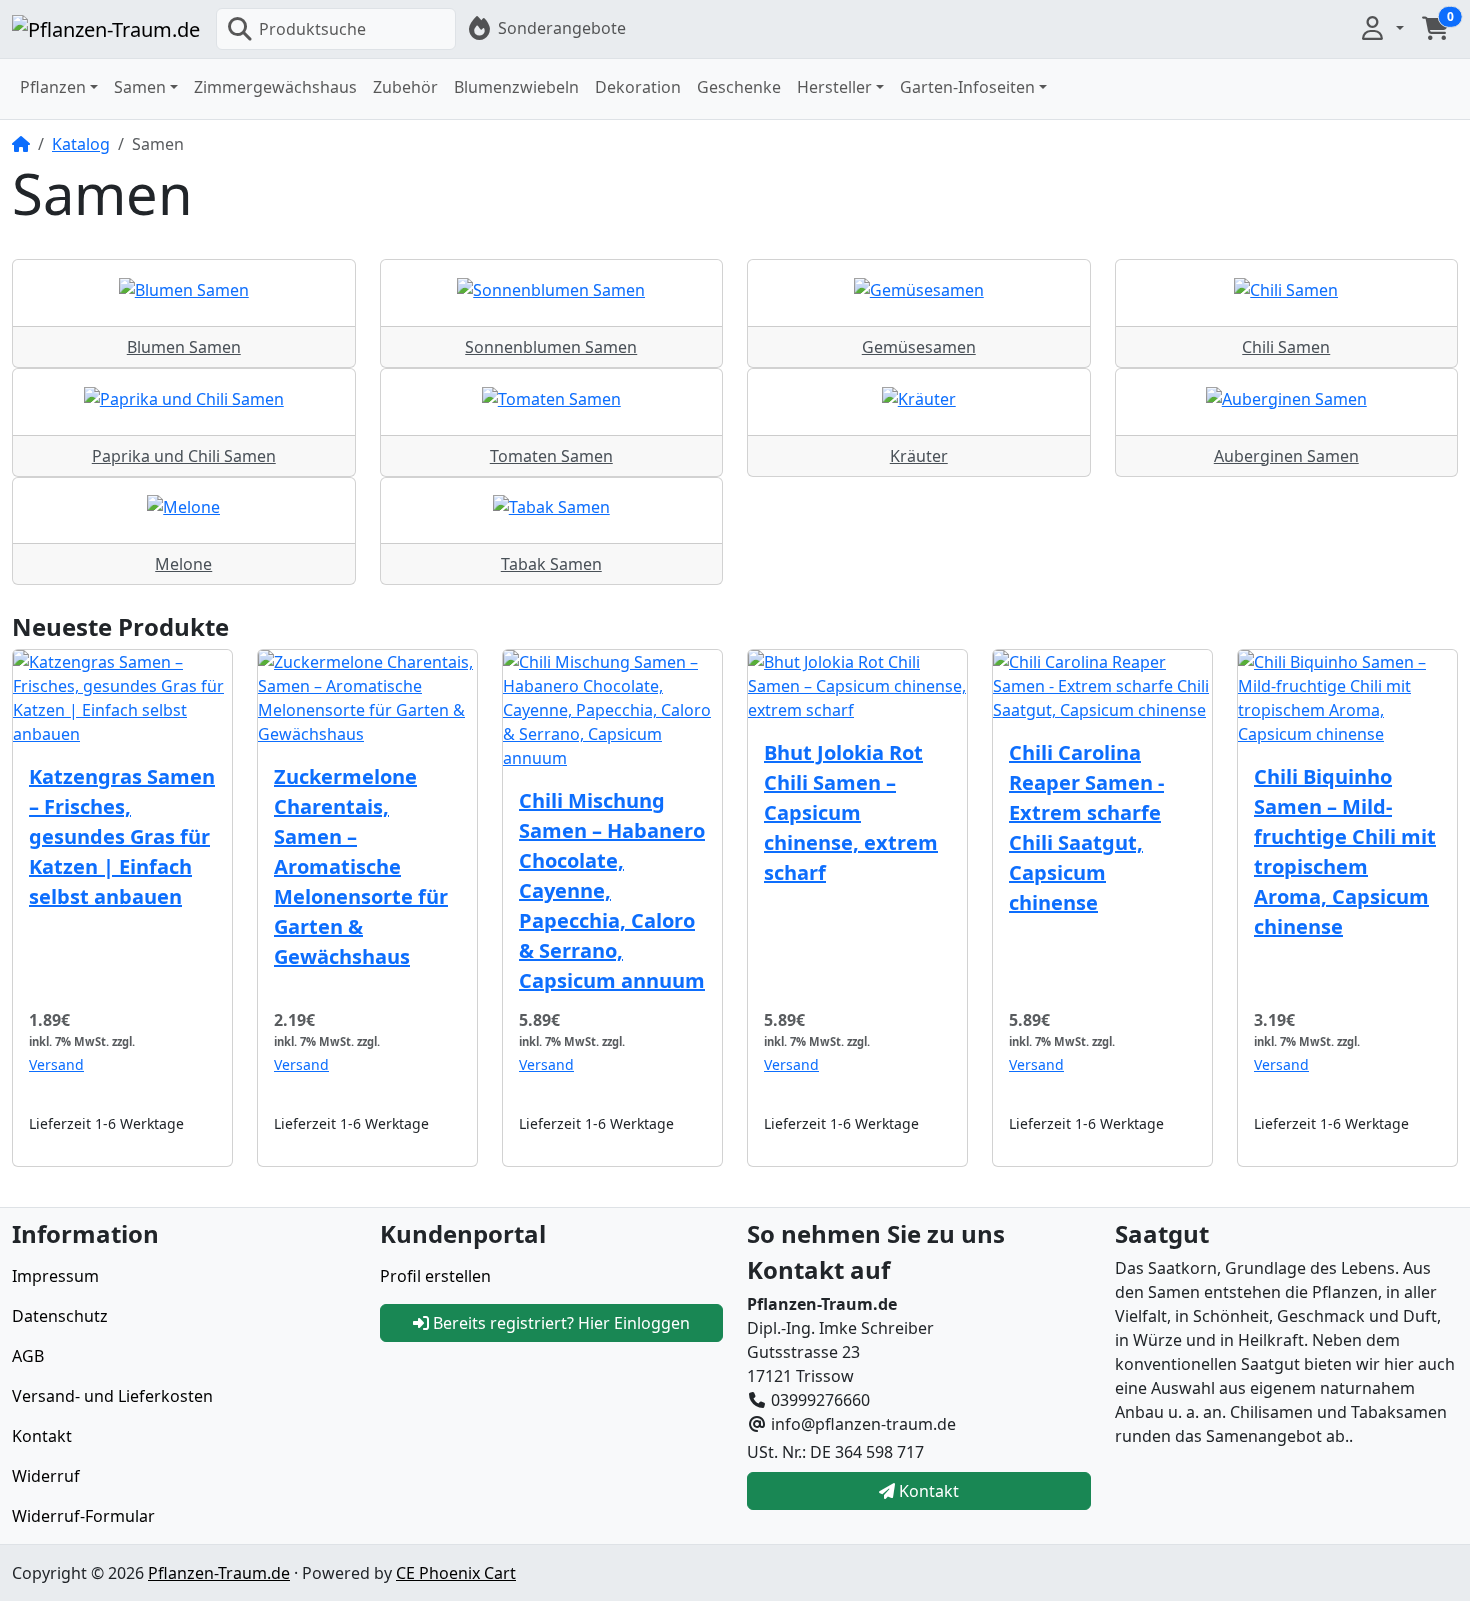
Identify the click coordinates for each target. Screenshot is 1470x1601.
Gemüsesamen (919, 347)
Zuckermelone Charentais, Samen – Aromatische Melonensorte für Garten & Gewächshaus (361, 866)
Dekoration (638, 87)
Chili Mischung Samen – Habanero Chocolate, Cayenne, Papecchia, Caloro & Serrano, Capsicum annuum (612, 890)
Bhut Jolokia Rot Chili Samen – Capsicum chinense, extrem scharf (851, 812)
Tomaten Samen (551, 456)
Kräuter (919, 456)
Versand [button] (56, 1064)
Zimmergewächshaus (275, 87)
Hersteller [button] (834, 87)
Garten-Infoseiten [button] (967, 87)
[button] (1381, 28)
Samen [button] (140, 87)
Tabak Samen (551, 564)
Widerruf (46, 1476)
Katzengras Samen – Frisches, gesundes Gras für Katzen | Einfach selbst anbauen (122, 836)
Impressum (55, 1276)
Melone (183, 564)
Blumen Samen (184, 347)
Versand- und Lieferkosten (112, 1396)
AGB (28, 1356)
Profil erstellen (435, 1276)
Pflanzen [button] (53, 87)
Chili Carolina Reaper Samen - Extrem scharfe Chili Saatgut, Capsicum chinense (1086, 827)
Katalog (81, 144)
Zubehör (405, 87)
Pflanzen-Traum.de (219, 1573)
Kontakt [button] (927, 1491)
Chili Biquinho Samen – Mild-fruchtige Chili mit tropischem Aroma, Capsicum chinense (1345, 851)
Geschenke (739, 87)
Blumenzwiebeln (516, 87)
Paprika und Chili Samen (184, 456)
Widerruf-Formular (83, 1516)
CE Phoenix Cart (456, 1573)
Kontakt (42, 1436)
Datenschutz (60, 1316)
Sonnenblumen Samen (551, 347)
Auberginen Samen (1286, 456)
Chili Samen (1286, 347)
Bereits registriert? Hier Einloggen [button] (559, 1323)
